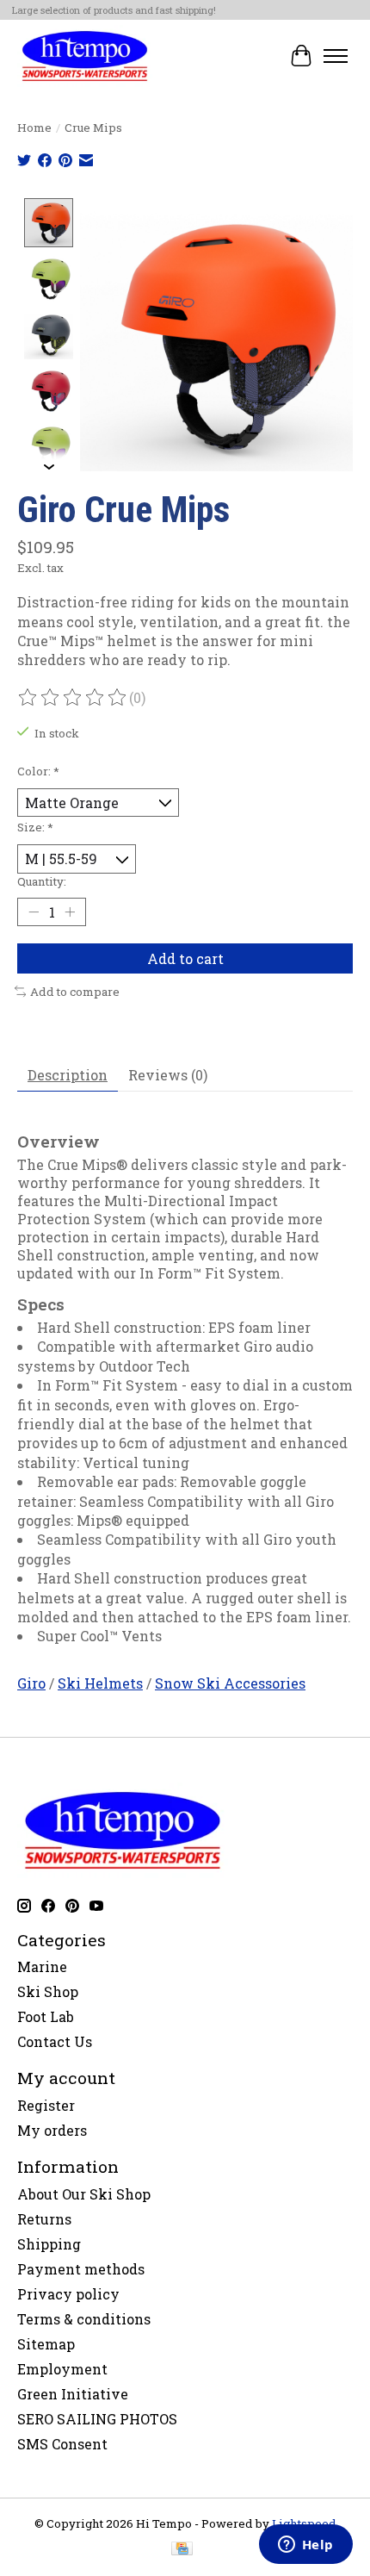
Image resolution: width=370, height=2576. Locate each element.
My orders (52, 2130)
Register (46, 2105)
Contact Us (55, 2041)
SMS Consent (62, 2444)
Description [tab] (68, 1075)
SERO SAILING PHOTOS (97, 2419)
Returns (44, 2219)
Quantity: (42, 881)
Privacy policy (68, 2294)
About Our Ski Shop (84, 2194)
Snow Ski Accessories (230, 1683)
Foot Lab (46, 2016)
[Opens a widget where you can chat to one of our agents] (305, 2546)
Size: (35, 827)
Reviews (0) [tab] (168, 1075)
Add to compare (75, 992)
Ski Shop (48, 1991)
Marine (42, 1966)
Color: (38, 771)
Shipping (49, 2244)
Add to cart (185, 958)
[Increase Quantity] (70, 912)
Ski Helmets (100, 1683)
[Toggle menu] (336, 56)
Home (34, 128)
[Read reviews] (73, 698)
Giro (31, 1683)
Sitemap (46, 2344)
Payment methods (81, 2269)
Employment (62, 2369)
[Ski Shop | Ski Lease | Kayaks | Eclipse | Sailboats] (85, 56)
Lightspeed (304, 2523)
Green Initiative (73, 2394)
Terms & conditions (84, 2319)
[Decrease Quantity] (34, 912)
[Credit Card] (182, 2550)
